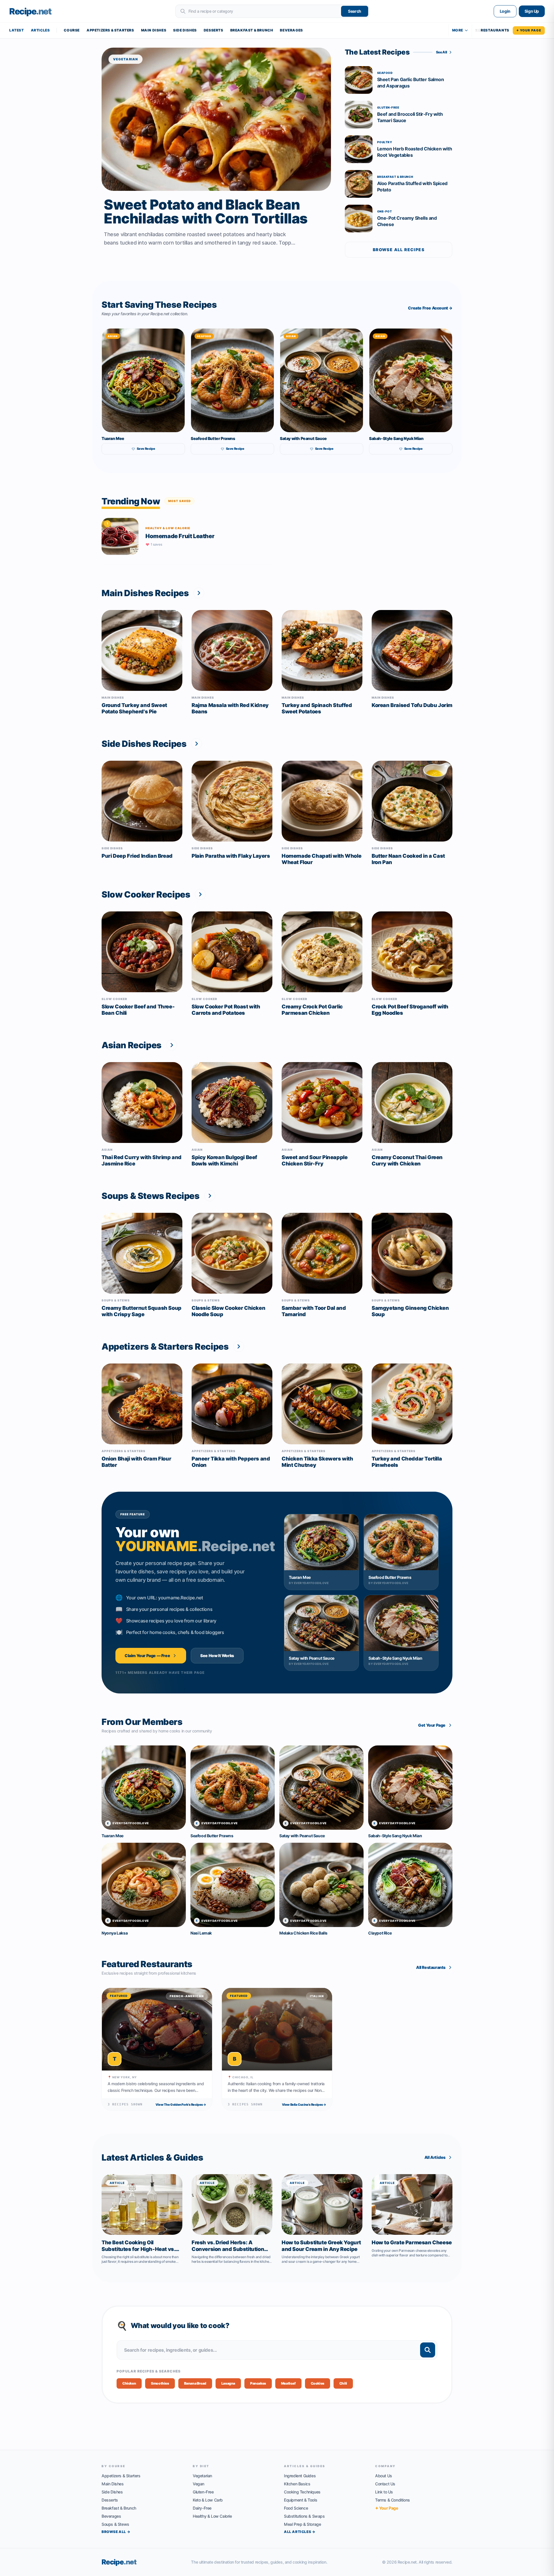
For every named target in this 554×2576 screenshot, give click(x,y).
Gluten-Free (203, 2492)
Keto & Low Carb (208, 2500)
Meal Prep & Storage (302, 2524)
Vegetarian (202, 2476)
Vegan (199, 2484)
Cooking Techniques (302, 2492)
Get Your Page (432, 1725)
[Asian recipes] (172, 1045)
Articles (40, 30)
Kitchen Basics (297, 2484)
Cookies (318, 2383)
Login (505, 11)
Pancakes (258, 2383)
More (458, 30)
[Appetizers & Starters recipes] (239, 1346)
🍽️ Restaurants (492, 30)
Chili (343, 2383)
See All (442, 52)
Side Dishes (185, 30)
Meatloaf (288, 2383)
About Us (384, 2476)
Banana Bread (195, 2383)
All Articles (435, 2157)
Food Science (296, 2508)
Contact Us (385, 2484)
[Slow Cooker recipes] (200, 894)
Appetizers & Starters (110, 30)
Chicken (129, 2383)
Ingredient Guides (300, 2476)
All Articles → (300, 2532)
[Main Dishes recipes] (199, 593)
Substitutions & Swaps (304, 2516)
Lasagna (228, 2383)
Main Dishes (154, 30)
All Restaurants (431, 1967)
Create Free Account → (430, 308)
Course (72, 30)
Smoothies (160, 2383)
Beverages (291, 30)
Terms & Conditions (393, 2500)
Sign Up (532, 11)
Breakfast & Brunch (252, 30)
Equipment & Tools (301, 2500)
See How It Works (217, 1656)
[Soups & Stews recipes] (210, 1196)
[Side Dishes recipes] (196, 744)
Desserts (214, 30)
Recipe (119, 2562)
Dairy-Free (202, 2508)
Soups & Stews (115, 2524)
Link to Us (384, 2492)
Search (355, 11)
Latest (17, 30)
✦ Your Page (529, 30)
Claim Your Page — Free (147, 1656)
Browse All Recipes (399, 250)
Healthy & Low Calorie (212, 2516)
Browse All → (116, 2532)
